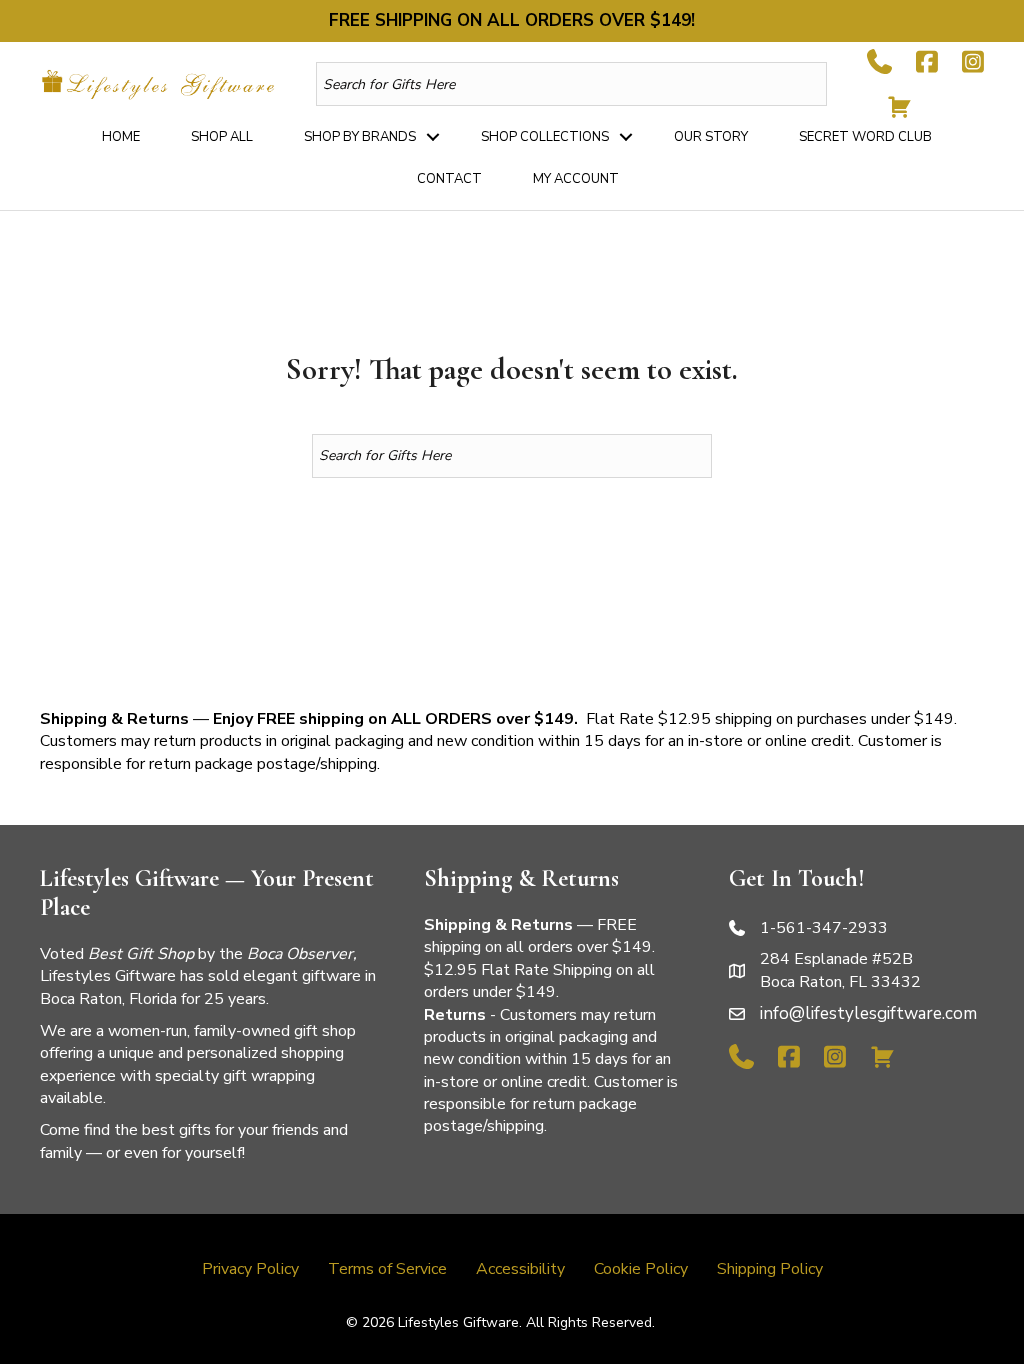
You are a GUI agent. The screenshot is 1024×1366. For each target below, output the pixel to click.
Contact (449, 179)
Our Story (711, 137)
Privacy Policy (250, 1269)
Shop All (222, 137)
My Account (576, 179)
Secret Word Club (865, 137)
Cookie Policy (641, 1269)
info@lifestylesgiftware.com (868, 1013)
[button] (433, 137)
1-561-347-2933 (824, 928)
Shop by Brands (360, 137)
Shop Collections (545, 137)
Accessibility (520, 1269)
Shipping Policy (770, 1269)
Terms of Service (387, 1269)
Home (121, 137)
